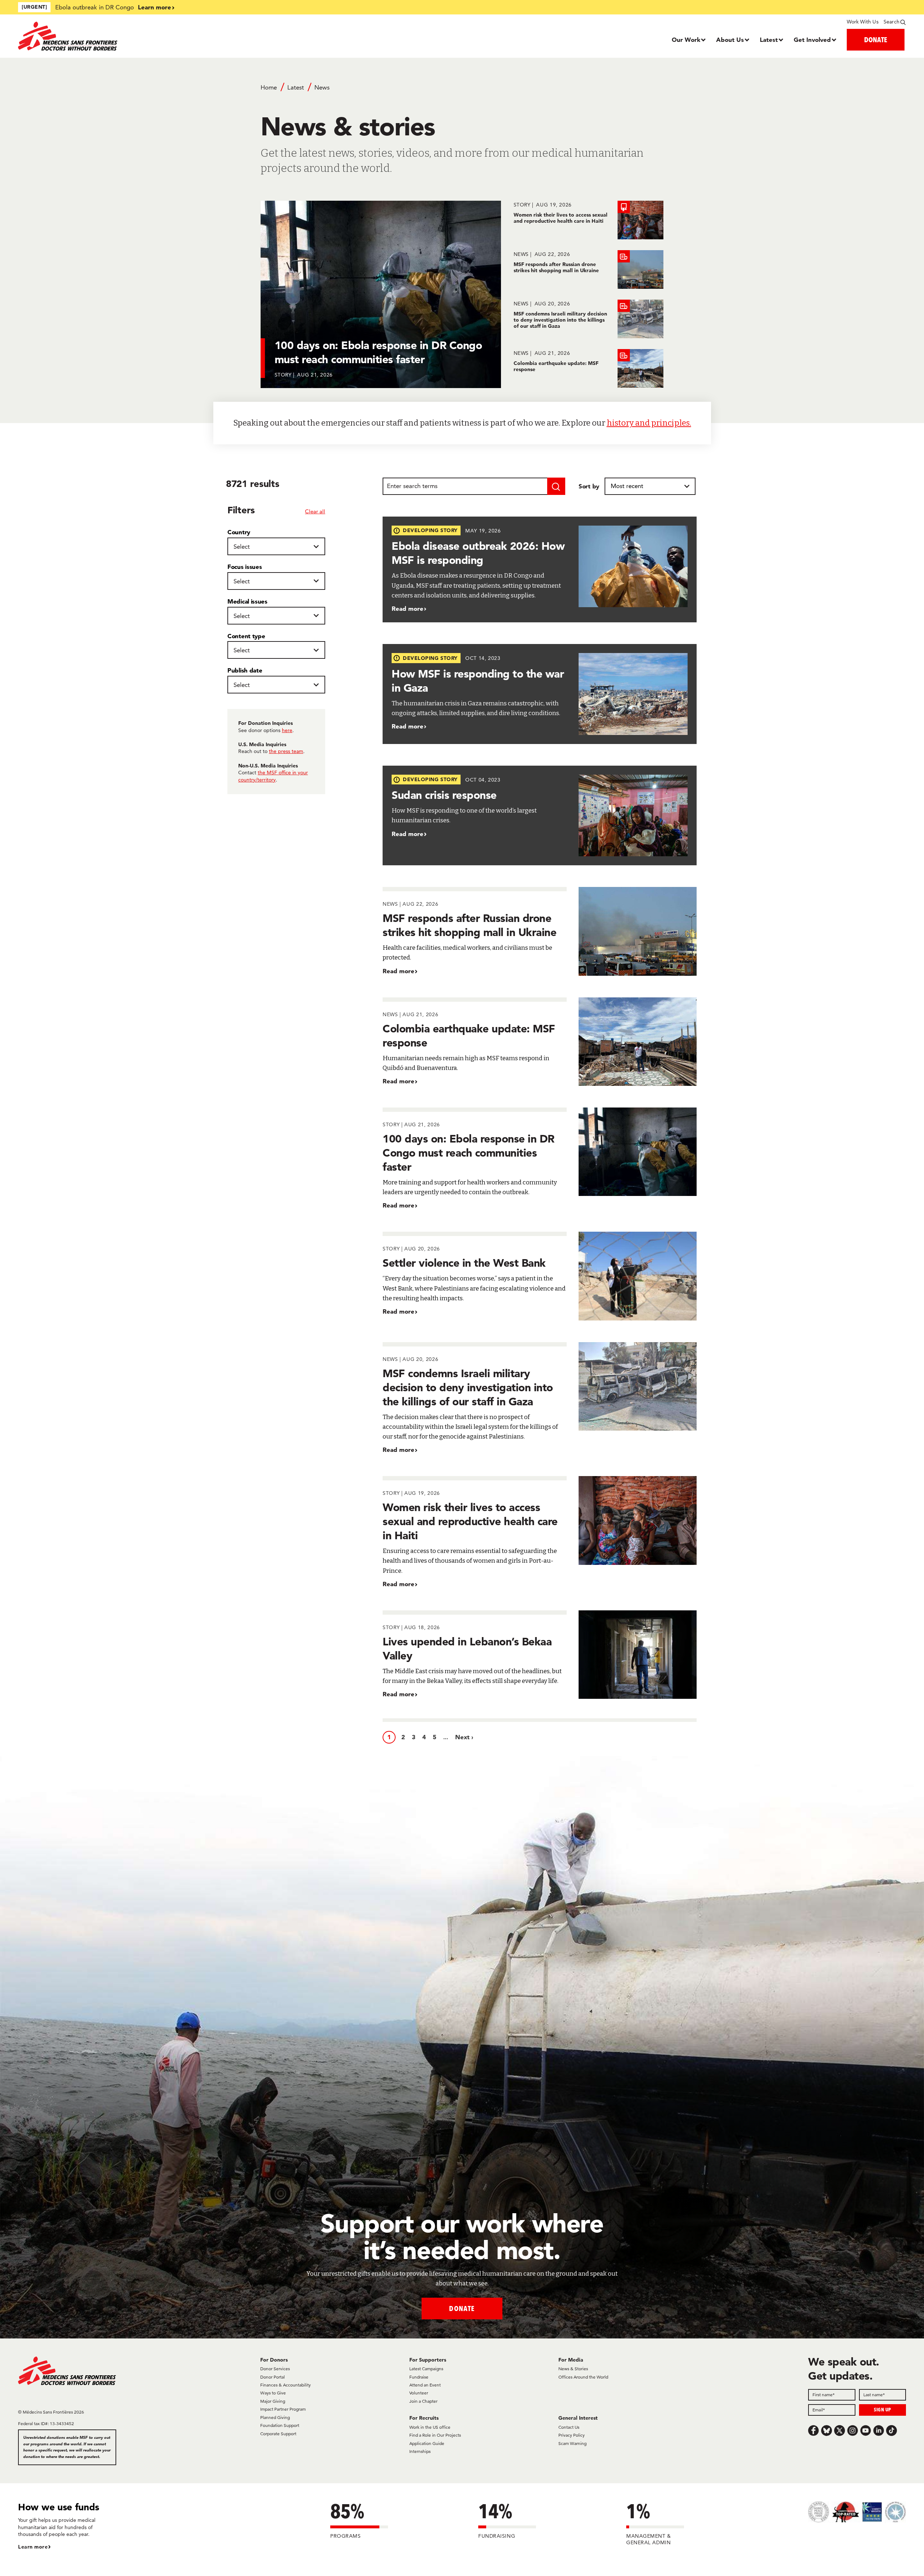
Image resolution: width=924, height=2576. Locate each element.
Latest (769, 40)
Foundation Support (280, 2425)
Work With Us (862, 22)
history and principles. (649, 423)
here (287, 730)
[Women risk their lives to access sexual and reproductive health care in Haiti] (589, 220)
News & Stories (573, 2369)
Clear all (315, 511)
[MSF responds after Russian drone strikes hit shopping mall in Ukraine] (589, 269)
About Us (730, 40)
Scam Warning (572, 2443)
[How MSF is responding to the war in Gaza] (540, 694)
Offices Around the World (583, 2377)
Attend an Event (425, 2385)
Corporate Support (278, 2434)
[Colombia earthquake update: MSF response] (589, 368)
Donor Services (275, 2369)
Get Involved (812, 40)
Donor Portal (273, 2377)
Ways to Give (273, 2393)
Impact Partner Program (283, 2409)
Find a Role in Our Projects (435, 2435)
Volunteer (419, 2393)
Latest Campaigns (426, 2369)
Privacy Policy (572, 2435)
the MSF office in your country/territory (273, 776)
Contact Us (569, 2427)
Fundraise (419, 2377)
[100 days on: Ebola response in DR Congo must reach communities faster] (540, 1159)
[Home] (129, 36)
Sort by (589, 486)
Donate (462, 2308)
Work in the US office (430, 2427)
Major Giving (273, 2401)
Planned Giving (275, 2417)
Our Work (686, 40)
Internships (420, 2451)
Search (892, 22)
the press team (286, 751)
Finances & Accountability (286, 2385)
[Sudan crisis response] (540, 816)
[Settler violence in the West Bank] (540, 1276)
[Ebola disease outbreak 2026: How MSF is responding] (540, 569)
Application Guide (427, 2443)
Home (269, 87)
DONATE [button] (876, 40)
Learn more (154, 7)
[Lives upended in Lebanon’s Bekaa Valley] (540, 1655)
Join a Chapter (423, 2401)
